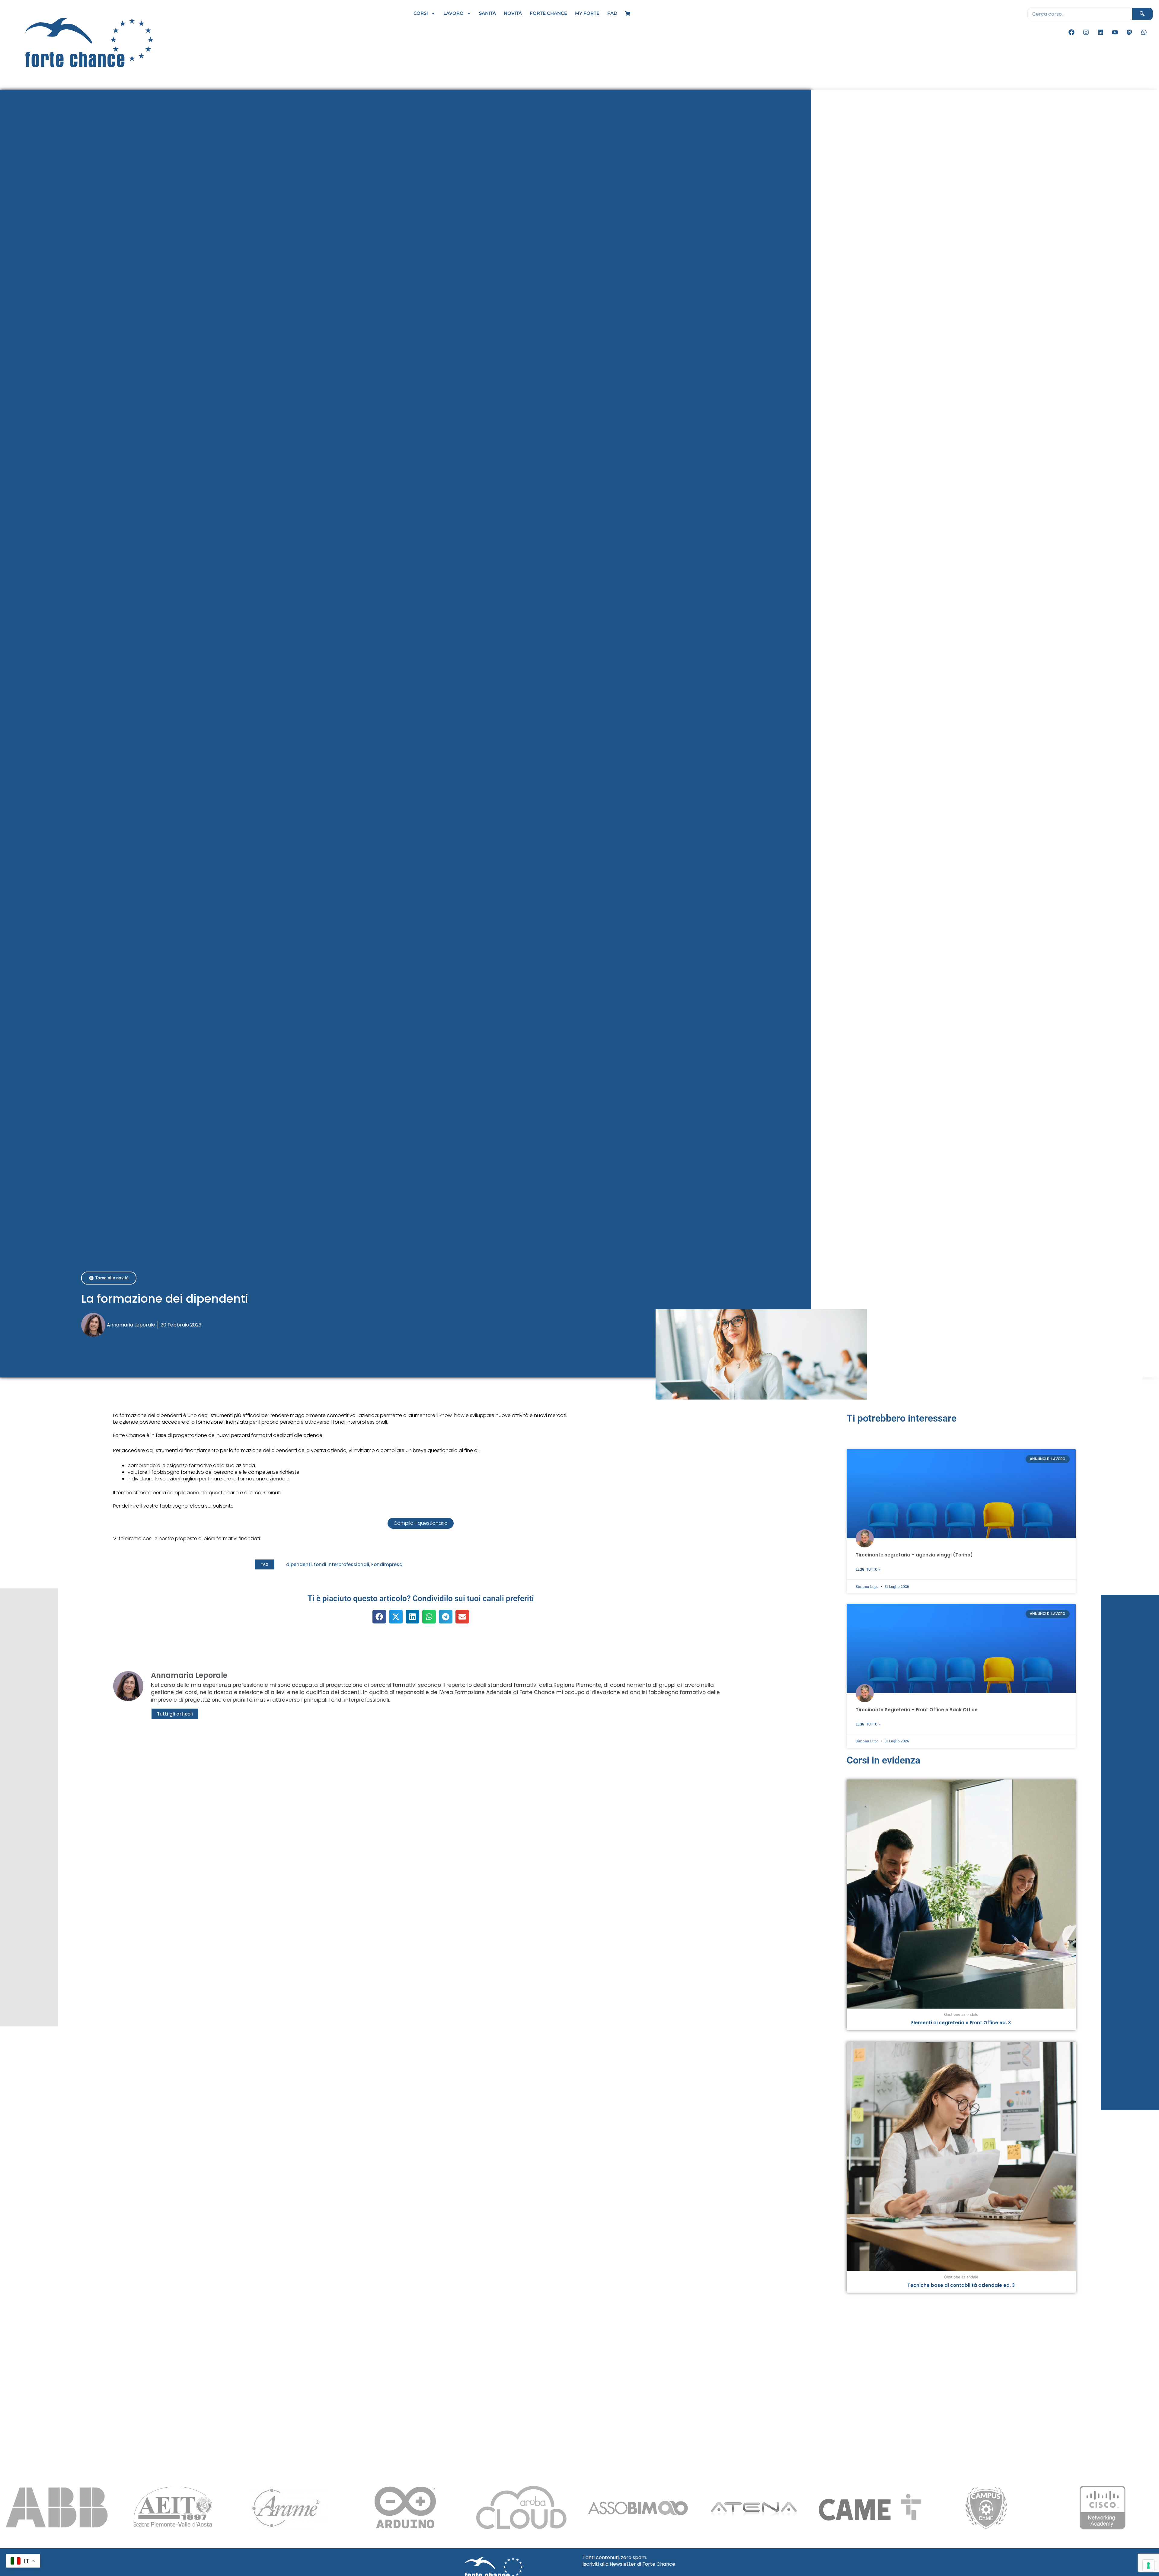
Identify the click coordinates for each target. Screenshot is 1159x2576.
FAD (612, 13)
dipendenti (299, 1564)
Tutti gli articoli (175, 1714)
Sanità (487, 13)
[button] (265, 1564)
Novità (513, 13)
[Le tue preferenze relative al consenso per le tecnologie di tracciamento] (1148, 2565)
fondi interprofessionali (342, 1564)
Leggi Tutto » (868, 1569)
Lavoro (453, 13)
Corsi (421, 13)
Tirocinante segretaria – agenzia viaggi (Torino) (914, 1555)
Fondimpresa (387, 1564)
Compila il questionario (421, 1523)
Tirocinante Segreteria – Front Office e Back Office (917, 1710)
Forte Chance (548, 13)
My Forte (587, 13)
